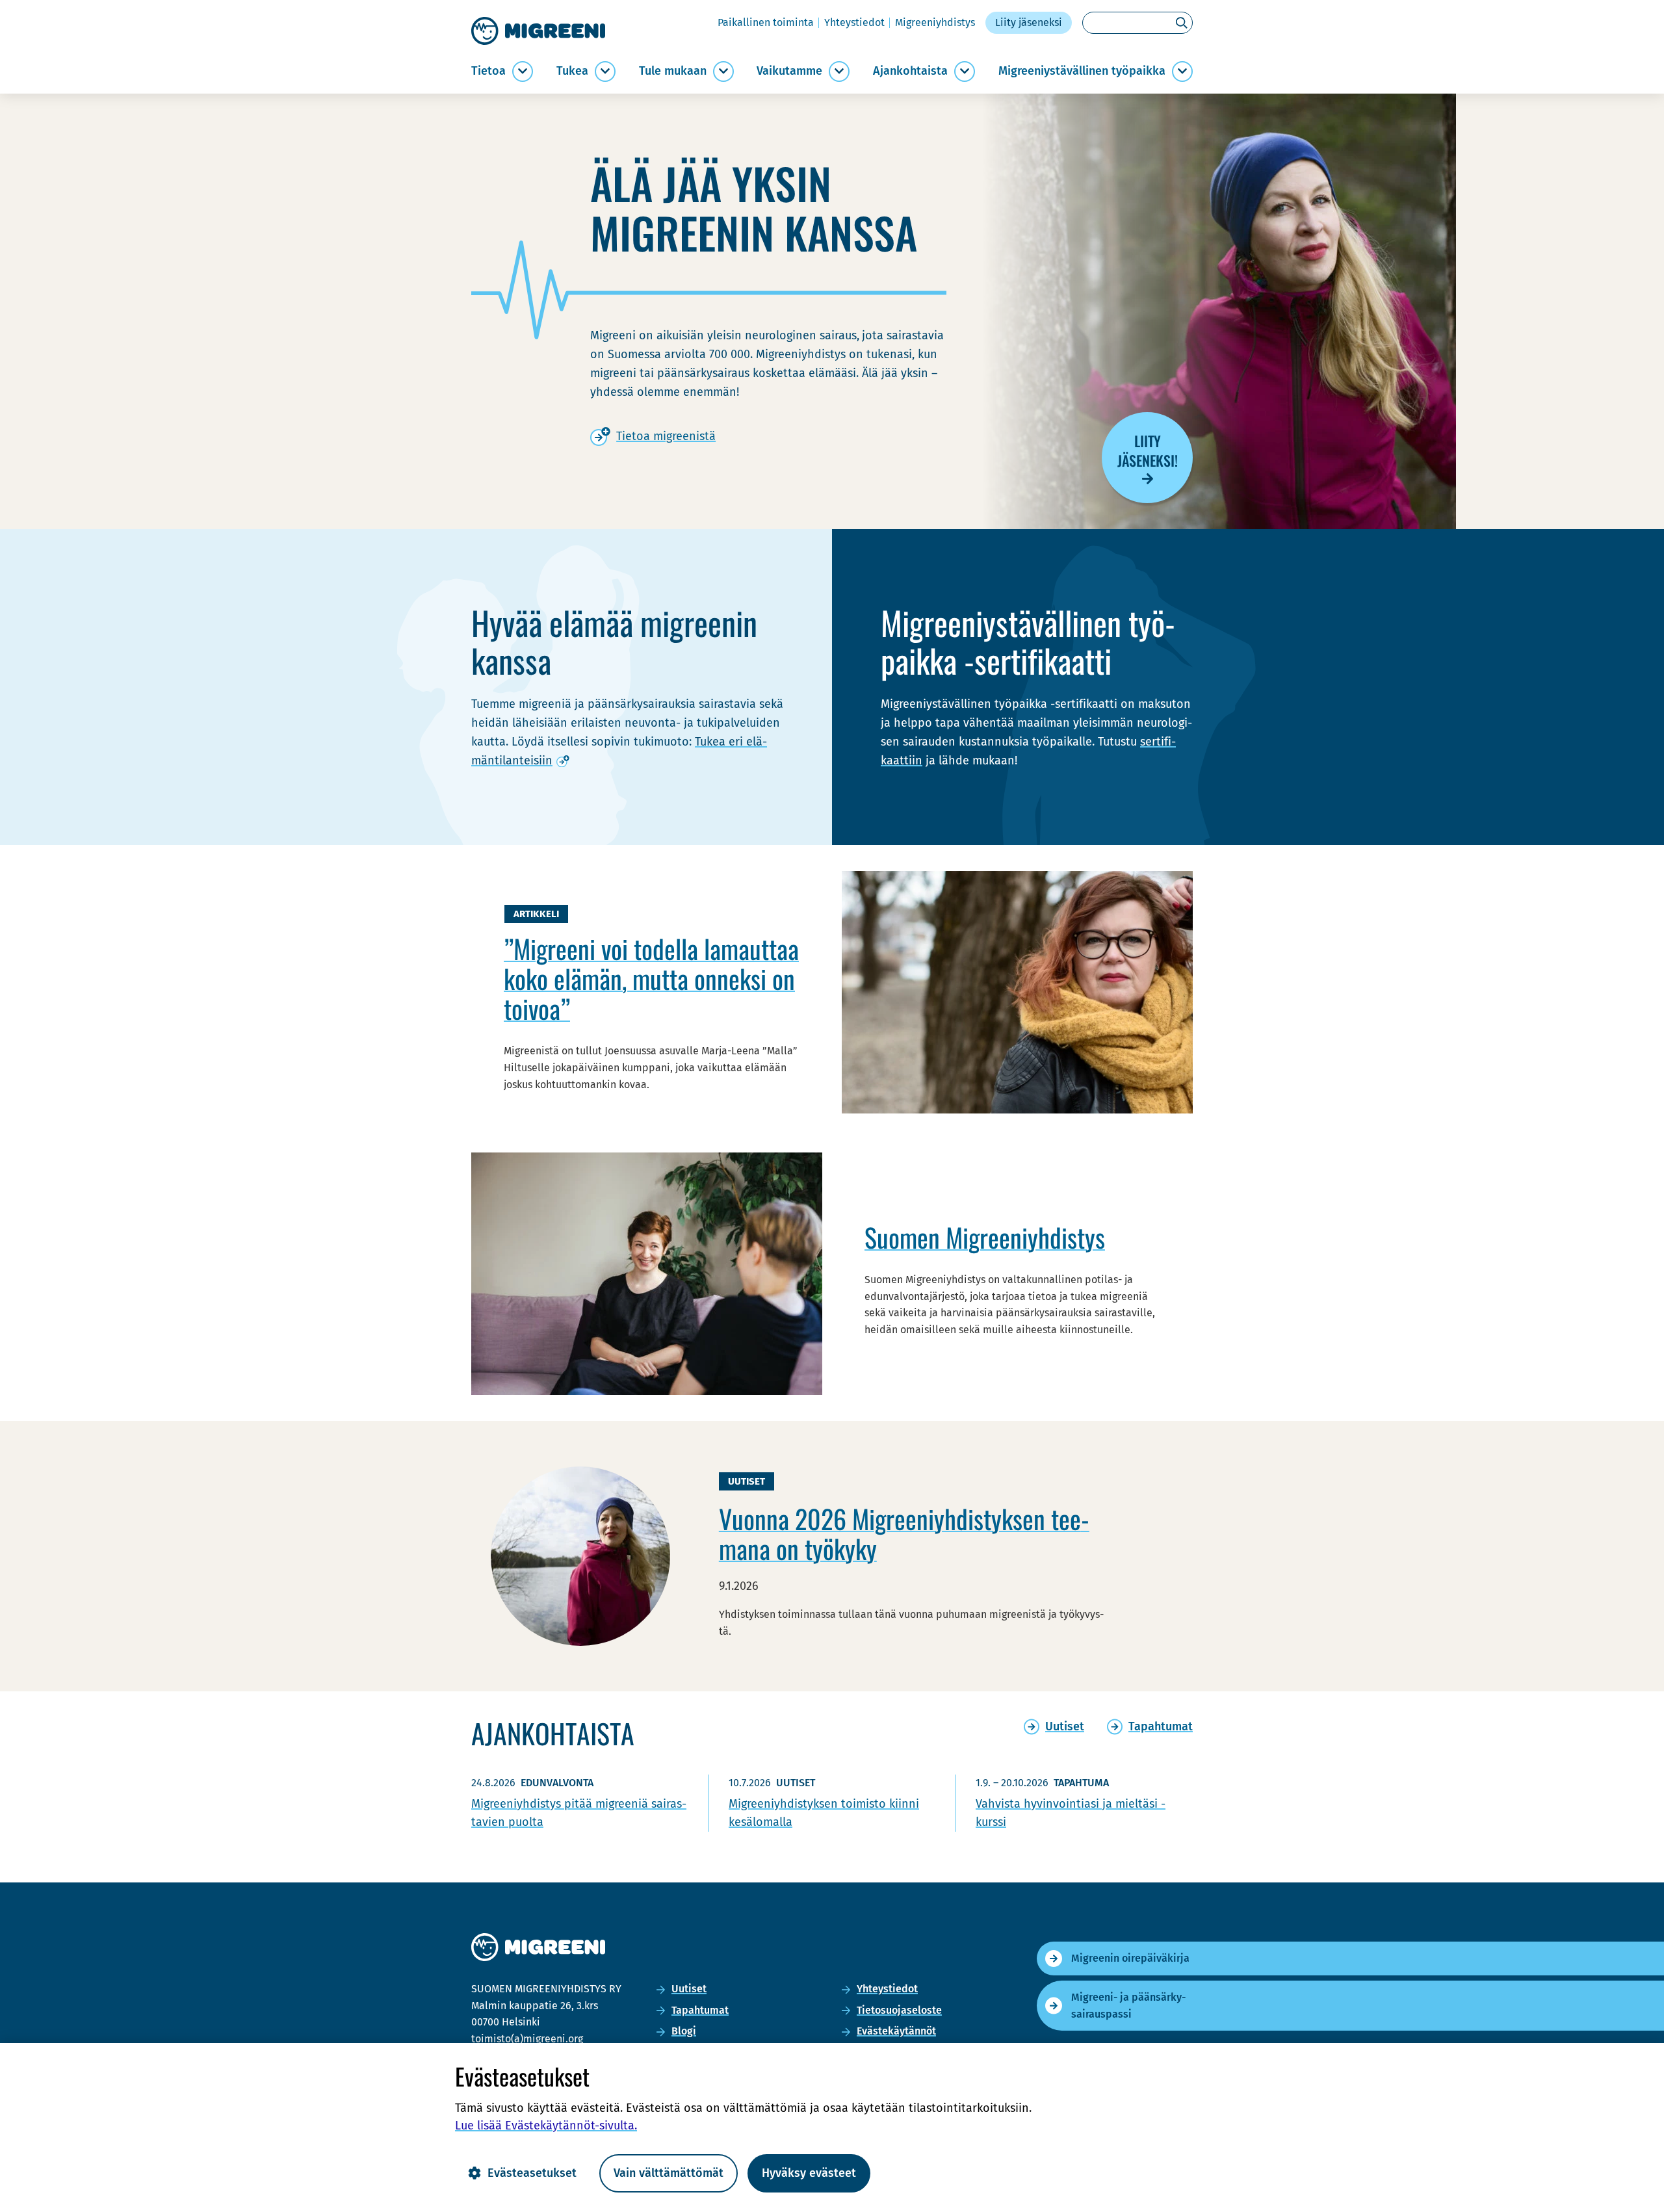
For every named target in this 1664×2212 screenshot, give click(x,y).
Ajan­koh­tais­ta (910, 71)
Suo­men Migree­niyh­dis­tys (985, 1237)
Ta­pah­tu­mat (700, 2010)
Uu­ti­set (689, 1989)
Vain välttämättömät (669, 2173)
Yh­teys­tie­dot (854, 22)
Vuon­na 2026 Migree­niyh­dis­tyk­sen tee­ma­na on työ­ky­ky (904, 1533)
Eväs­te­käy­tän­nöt (896, 2031)
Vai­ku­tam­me (789, 71)
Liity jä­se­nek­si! (1148, 450)
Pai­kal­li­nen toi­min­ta (766, 22)
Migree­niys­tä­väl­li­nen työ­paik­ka (1082, 71)
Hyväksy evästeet (809, 2173)
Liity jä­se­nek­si (1029, 22)
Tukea (572, 71)
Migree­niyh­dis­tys (935, 22)
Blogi (684, 2031)
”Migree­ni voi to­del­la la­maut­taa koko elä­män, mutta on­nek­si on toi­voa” (651, 978)
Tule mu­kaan (673, 71)
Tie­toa (488, 71)
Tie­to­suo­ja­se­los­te (899, 2010)
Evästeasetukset (532, 2173)
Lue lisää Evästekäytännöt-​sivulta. (546, 2126)
